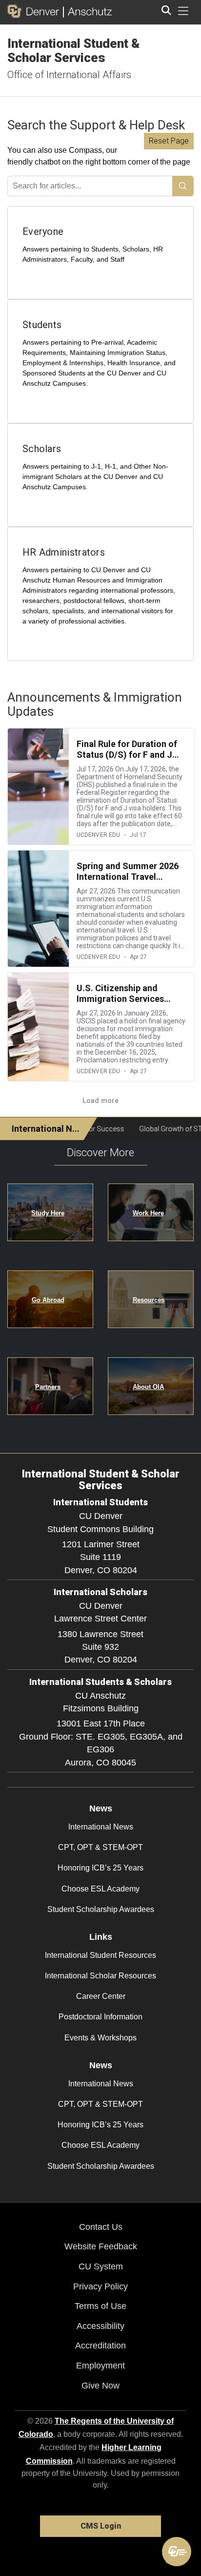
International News (101, 1827)
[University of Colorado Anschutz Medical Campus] (88, 11)
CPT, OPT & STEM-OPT (100, 1847)
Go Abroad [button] (48, 1300)
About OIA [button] (148, 1387)
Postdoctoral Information (100, 2017)
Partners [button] (48, 1387)
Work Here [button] (148, 1213)
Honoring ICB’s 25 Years (100, 1868)
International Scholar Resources (100, 1976)
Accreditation (100, 2346)
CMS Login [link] (101, 2526)
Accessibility (100, 2326)
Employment (100, 2366)
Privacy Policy (100, 2286)
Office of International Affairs (69, 75)
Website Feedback (101, 2246)
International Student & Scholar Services (74, 51)
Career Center (101, 1996)
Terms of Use (100, 2306)
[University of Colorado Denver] (35, 11)
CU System (101, 2266)
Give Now (100, 2386)
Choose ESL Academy (100, 1889)
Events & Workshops (100, 2038)
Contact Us (101, 2227)
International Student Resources (100, 1955)
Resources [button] (149, 1300)
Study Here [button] (48, 1213)
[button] (177, 2552)
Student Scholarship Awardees (101, 1909)
